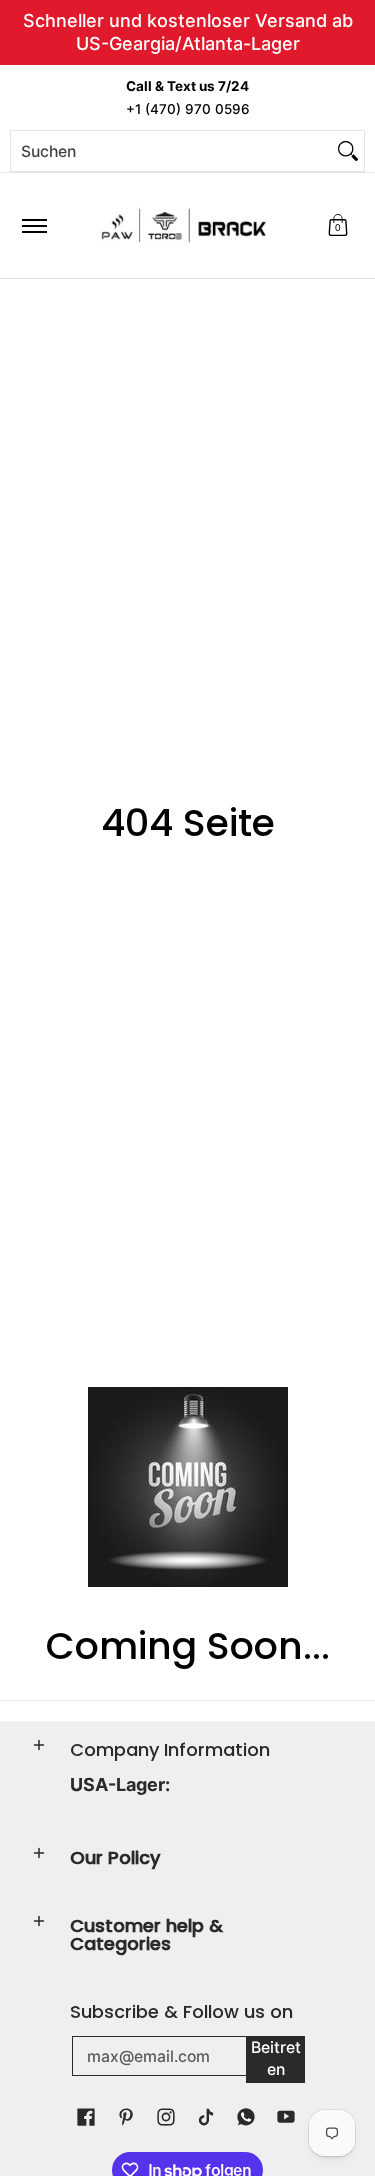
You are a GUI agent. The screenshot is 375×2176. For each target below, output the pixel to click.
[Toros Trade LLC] (184, 225)
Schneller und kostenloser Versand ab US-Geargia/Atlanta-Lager (188, 32)
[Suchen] (348, 151)
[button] (338, 225)
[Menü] (33, 225)
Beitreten (276, 2059)
